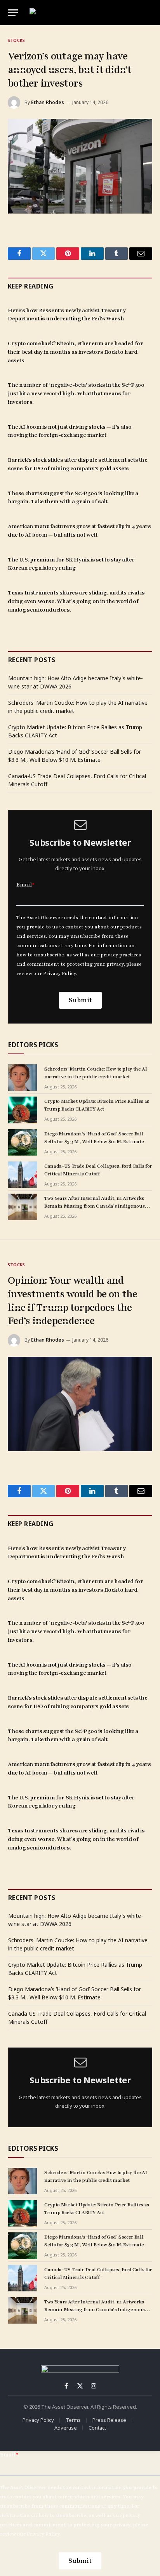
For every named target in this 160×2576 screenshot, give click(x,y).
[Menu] (13, 13)
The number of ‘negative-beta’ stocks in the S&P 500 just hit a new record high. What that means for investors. (76, 394)
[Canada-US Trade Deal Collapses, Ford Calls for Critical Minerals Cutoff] (23, 1175)
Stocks (16, 40)
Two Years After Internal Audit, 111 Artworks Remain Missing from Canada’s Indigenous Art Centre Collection (94, 1206)
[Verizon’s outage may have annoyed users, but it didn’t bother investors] (80, 166)
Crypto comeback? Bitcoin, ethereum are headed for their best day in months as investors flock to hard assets (75, 352)
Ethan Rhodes (48, 102)
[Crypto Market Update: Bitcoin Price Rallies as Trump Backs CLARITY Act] (23, 1110)
